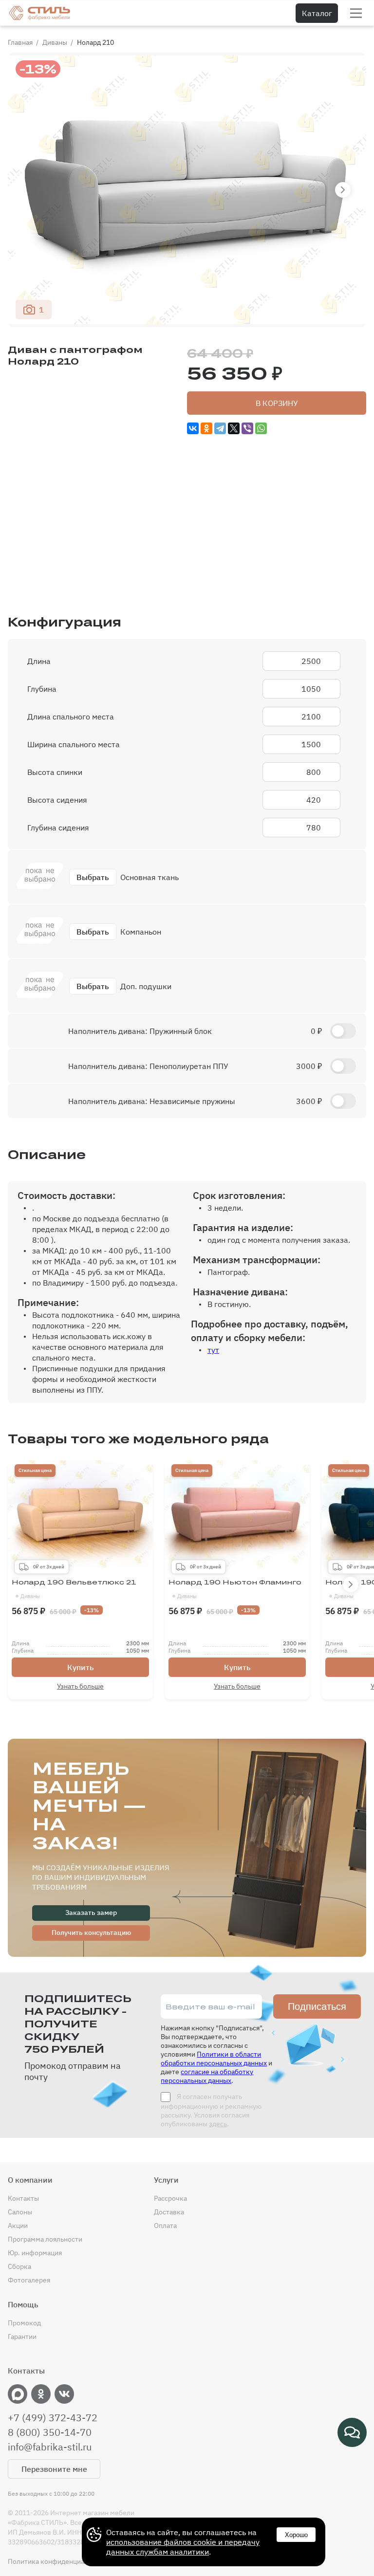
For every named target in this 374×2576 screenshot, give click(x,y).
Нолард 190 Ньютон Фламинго (235, 1589)
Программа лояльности (45, 2239)
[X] (234, 428)
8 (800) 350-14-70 (50, 2432)
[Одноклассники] (206, 428)
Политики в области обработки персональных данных (214, 2059)
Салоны (20, 2212)
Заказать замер (91, 1913)
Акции (18, 2226)
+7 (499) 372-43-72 (53, 2418)
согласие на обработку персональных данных (207, 2076)
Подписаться (317, 2006)
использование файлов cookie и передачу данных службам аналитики (183, 2547)
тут (213, 1350)
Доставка (169, 2212)
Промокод (24, 2323)
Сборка (19, 2266)
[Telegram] (220, 428)
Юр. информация (35, 2253)
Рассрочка (170, 2198)
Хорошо (296, 2535)
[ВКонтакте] (193, 428)
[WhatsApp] (261, 428)
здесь (218, 2124)
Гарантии (22, 2337)
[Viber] (247, 428)
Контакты (23, 2198)
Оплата (165, 2226)
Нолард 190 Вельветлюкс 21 (74, 1589)
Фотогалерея (29, 2280)
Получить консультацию (91, 1932)
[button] (343, 190)
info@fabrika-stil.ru (50, 2447)
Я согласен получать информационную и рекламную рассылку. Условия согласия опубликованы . (211, 2110)
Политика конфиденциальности (59, 2561)
